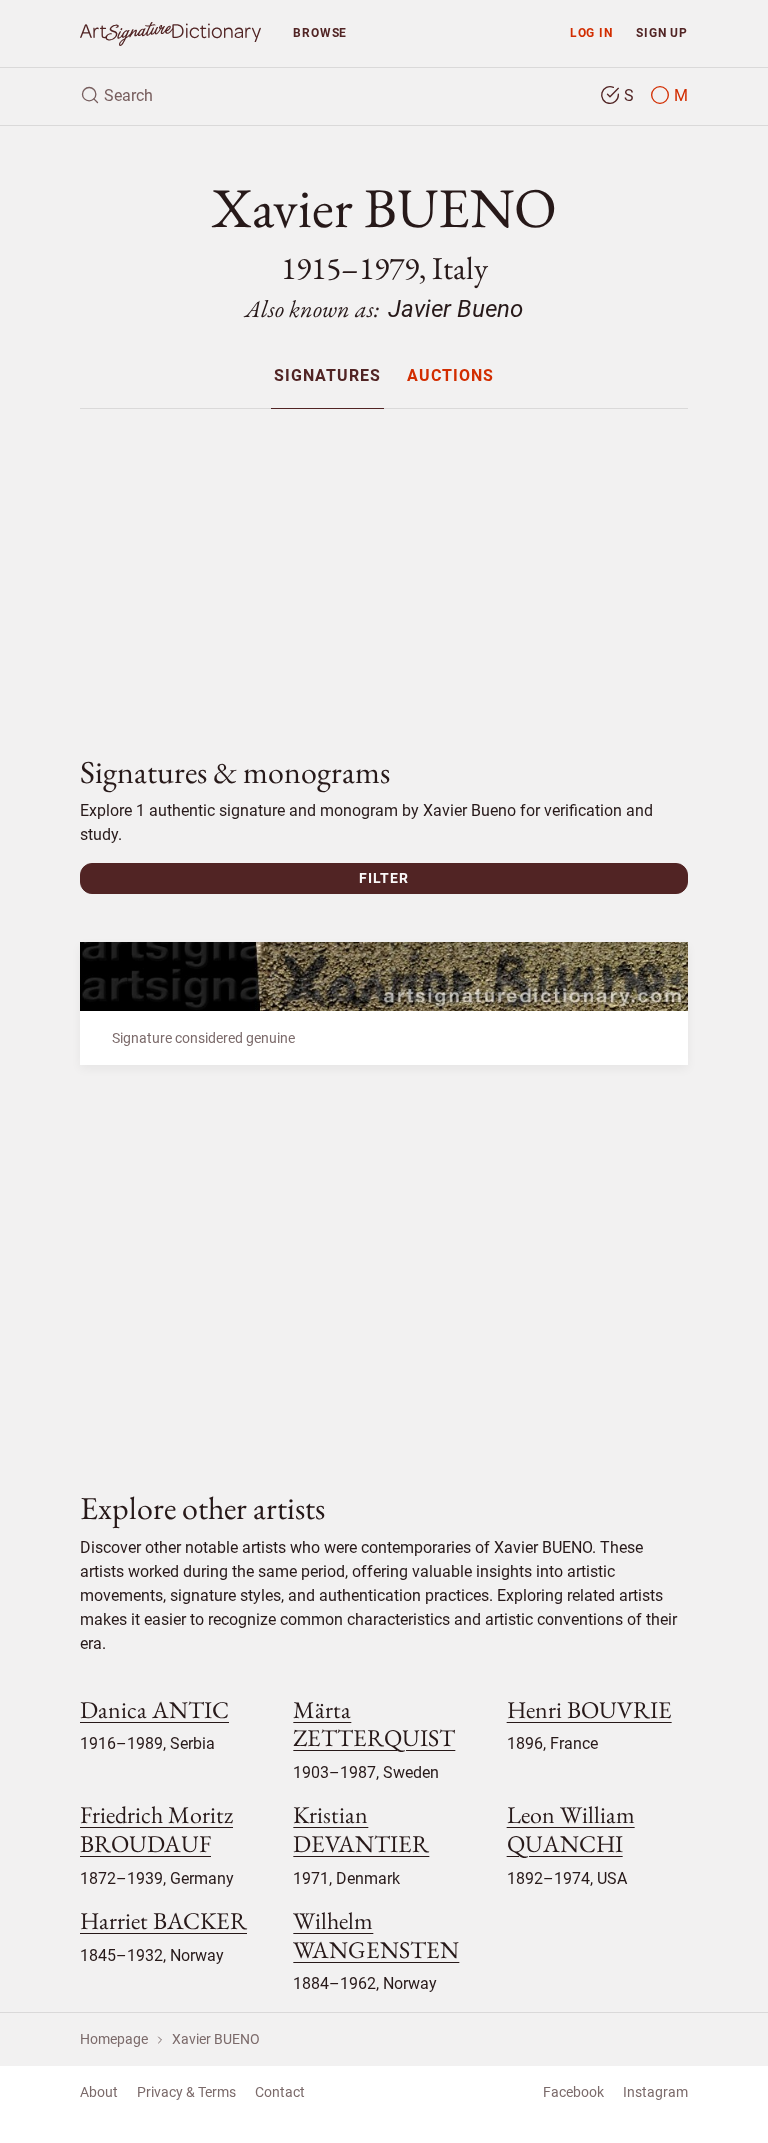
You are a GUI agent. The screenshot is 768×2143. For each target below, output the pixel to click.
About (99, 2092)
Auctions (450, 376)
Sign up (662, 32)
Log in (591, 32)
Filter (384, 878)
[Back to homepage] (170, 33)
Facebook (573, 2092)
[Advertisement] (384, 565)
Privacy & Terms (186, 2092)
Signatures (327, 376)
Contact (280, 2092)
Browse (320, 32)
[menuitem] (327, 375)
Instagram (655, 2092)
